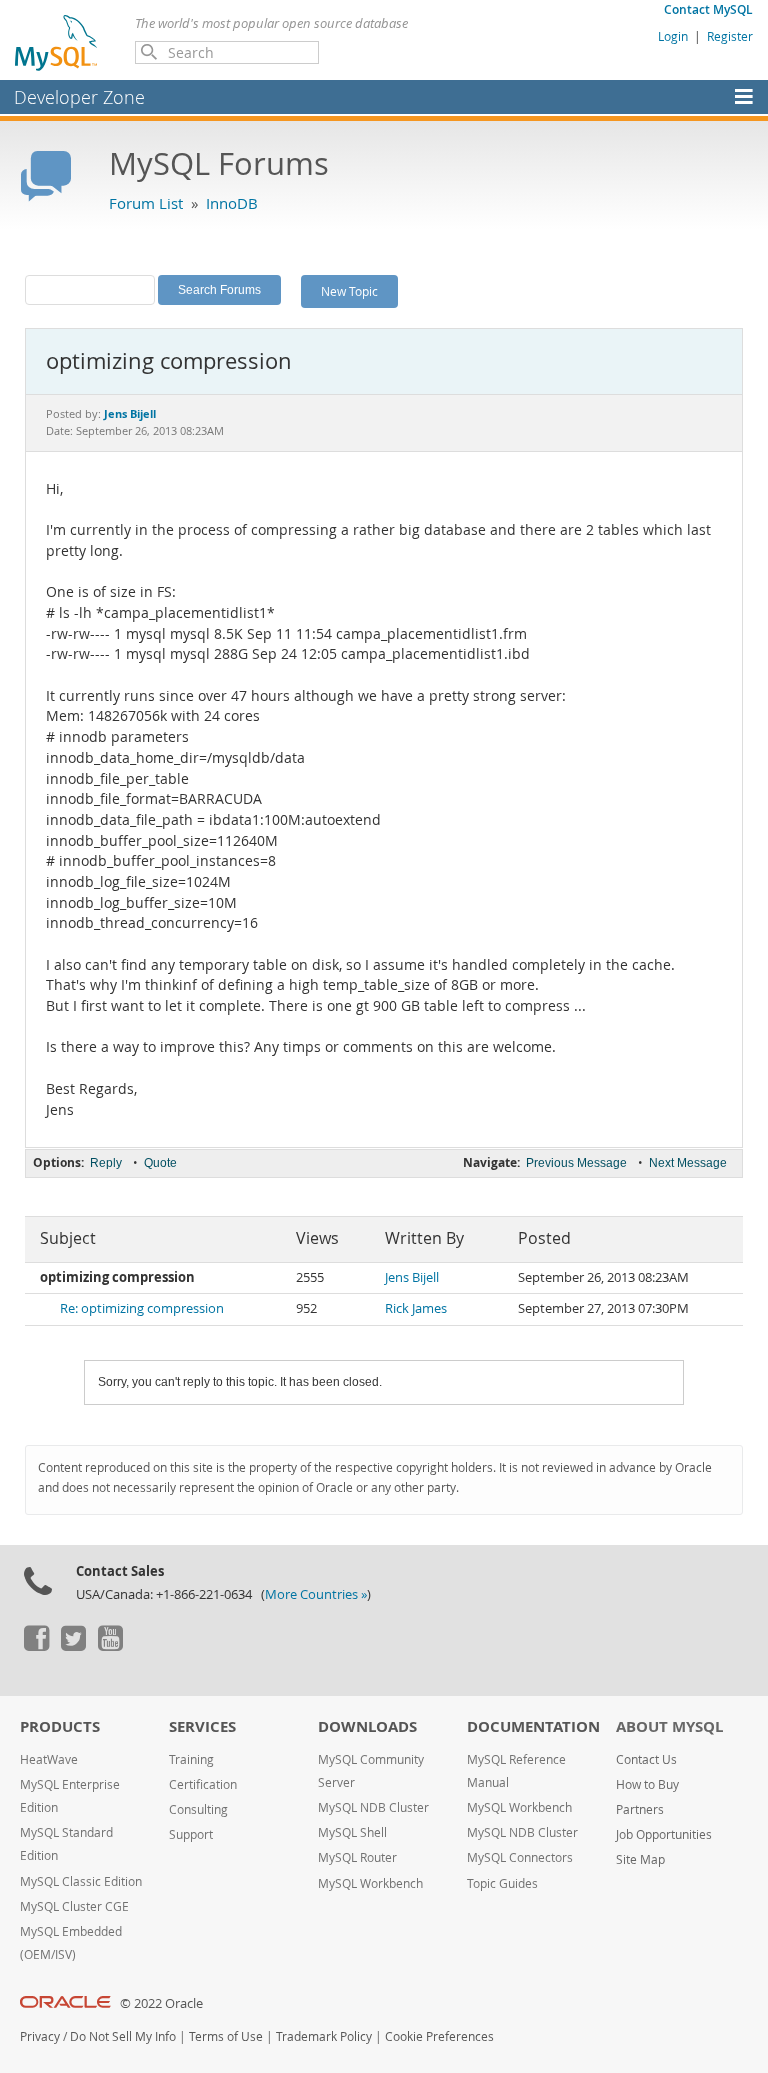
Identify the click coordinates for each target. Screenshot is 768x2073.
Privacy (40, 2036)
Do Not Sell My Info (123, 2036)
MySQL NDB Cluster (373, 1807)
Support (191, 1834)
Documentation (533, 1726)
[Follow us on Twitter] (73, 1646)
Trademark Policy (324, 2036)
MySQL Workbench (370, 1883)
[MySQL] (57, 42)
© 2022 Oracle (161, 2003)
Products (60, 1726)
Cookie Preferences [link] (439, 2036)
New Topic (349, 291)
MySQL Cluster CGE (74, 1906)
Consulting (198, 1809)
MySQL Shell (352, 1832)
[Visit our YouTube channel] (110, 1646)
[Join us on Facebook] (36, 1646)
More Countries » (316, 1594)
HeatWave (49, 1759)
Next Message (688, 1163)
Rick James (416, 1308)
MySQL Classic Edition (81, 1881)
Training (191, 1759)
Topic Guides (502, 1883)
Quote (160, 1163)
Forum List (146, 203)
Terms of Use (226, 2036)
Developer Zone (79, 97)
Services (202, 1726)
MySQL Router (357, 1857)
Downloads (367, 1726)
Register (730, 36)
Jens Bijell (412, 1277)
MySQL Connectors (520, 1857)
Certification (203, 1784)
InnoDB (232, 203)
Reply (106, 1163)
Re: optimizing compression (142, 1308)
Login (673, 36)
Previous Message (576, 1163)
